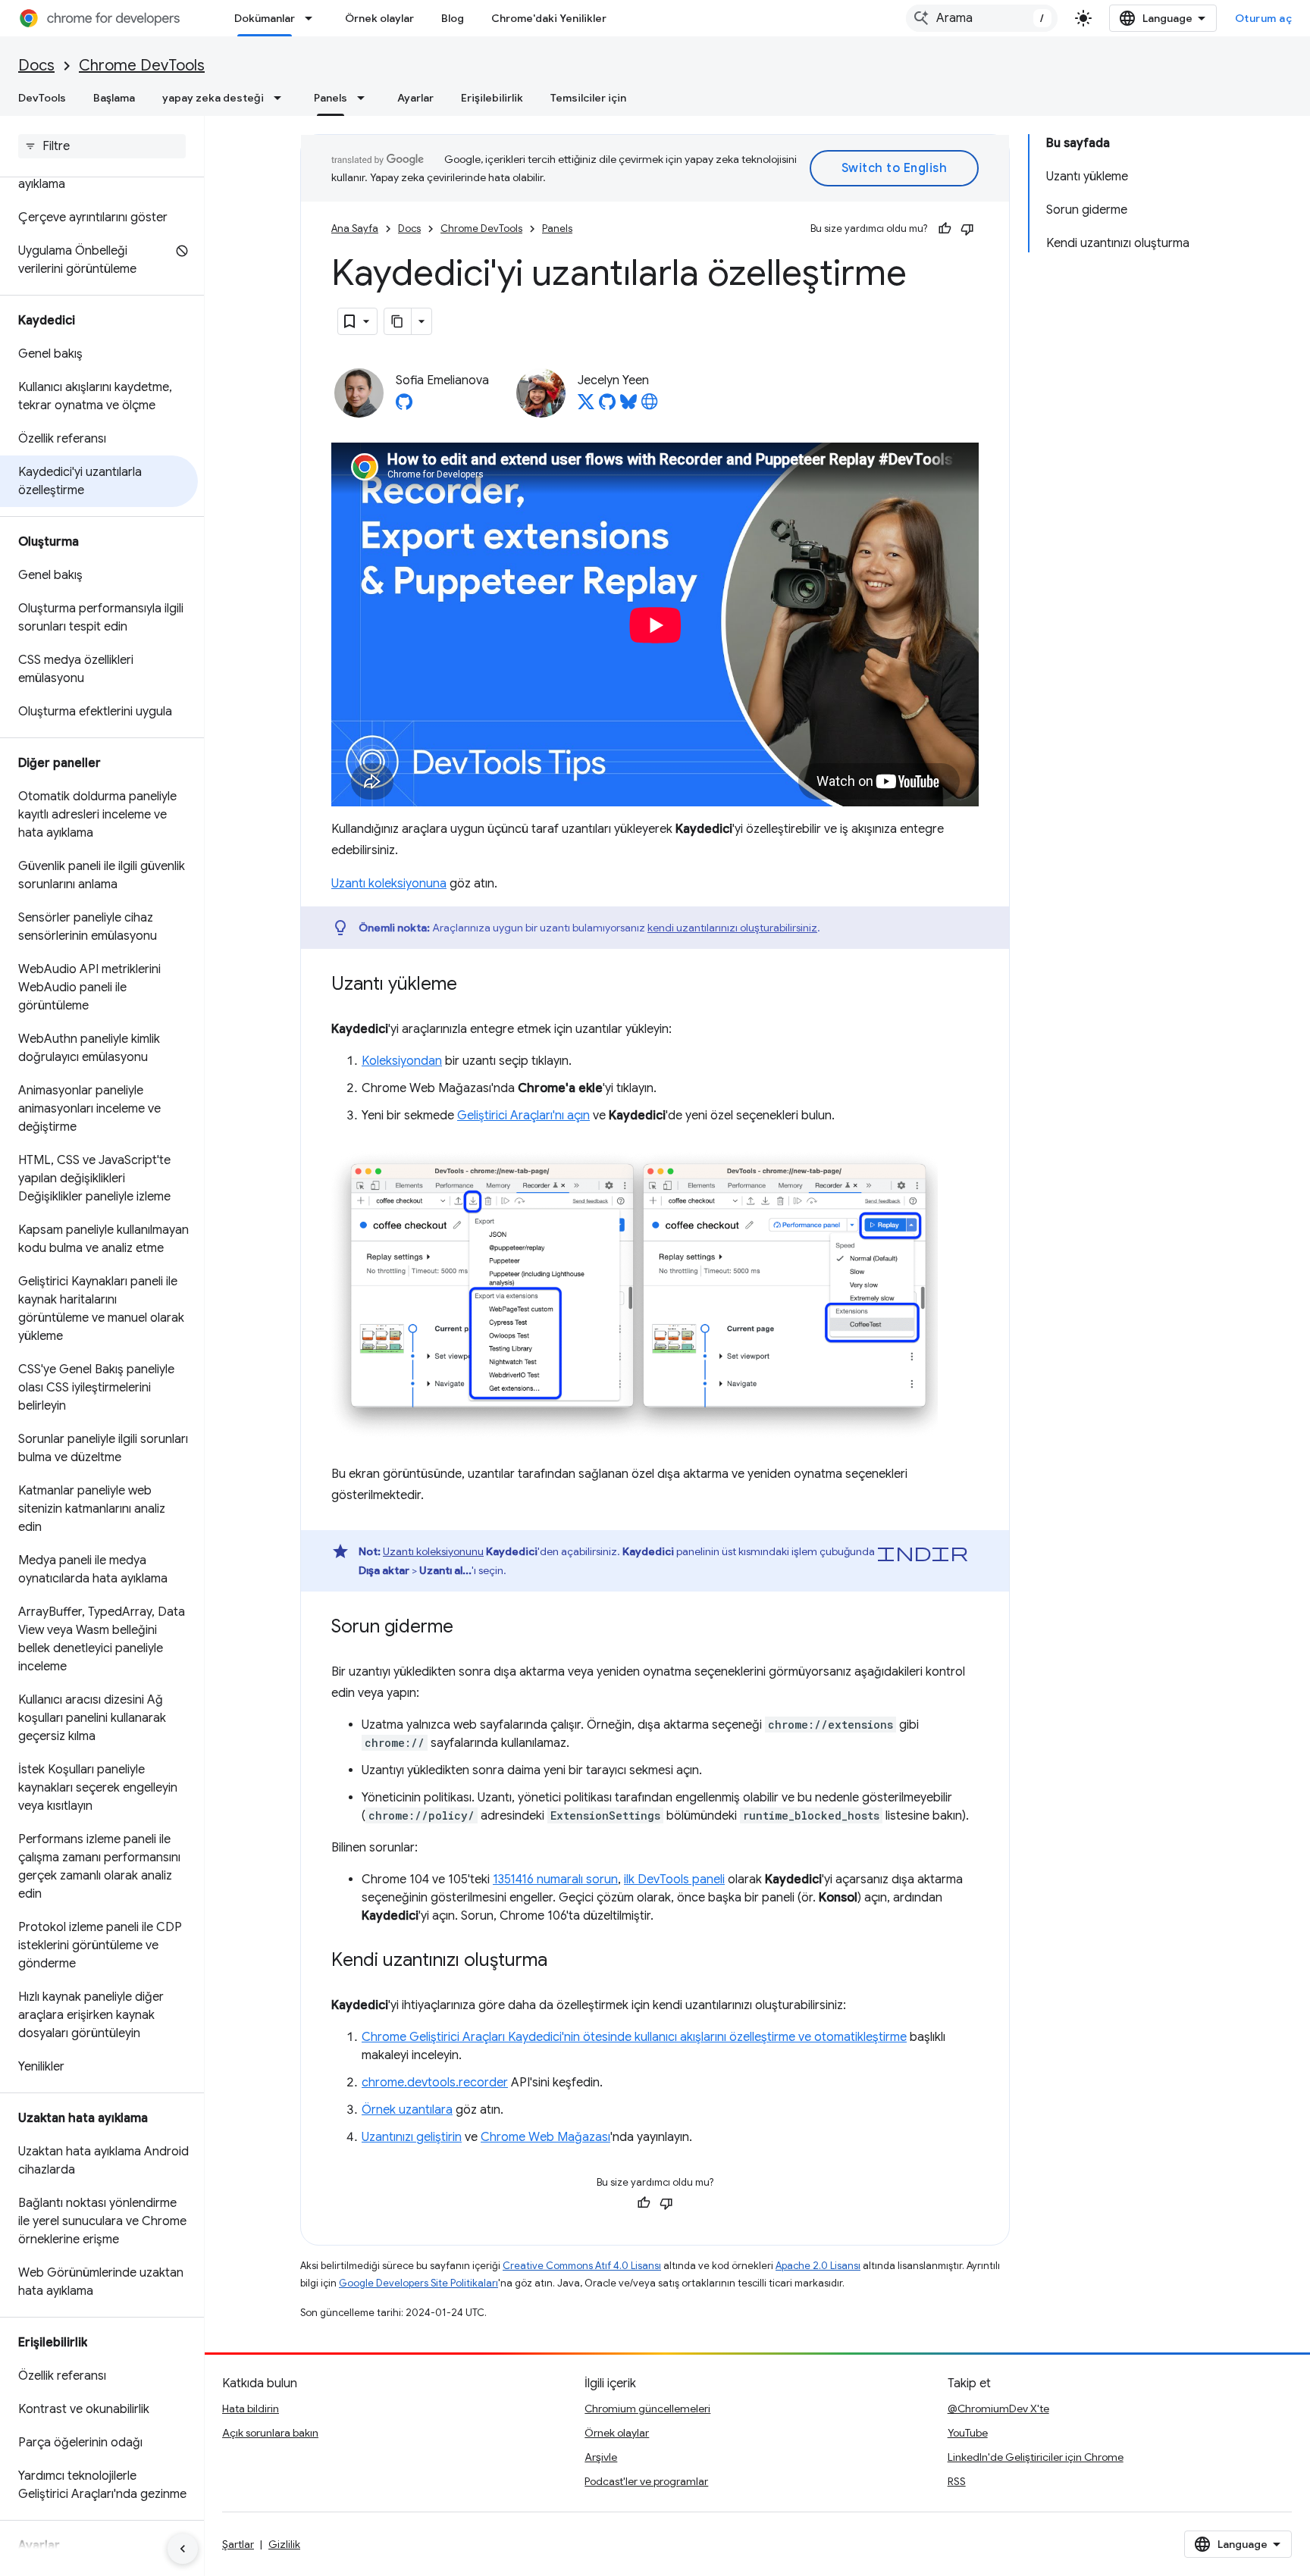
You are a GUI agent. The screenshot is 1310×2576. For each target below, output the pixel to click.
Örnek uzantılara (407, 2110)
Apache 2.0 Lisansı (818, 2266)
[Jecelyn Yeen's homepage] (650, 406)
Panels (331, 98)
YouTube (968, 2433)
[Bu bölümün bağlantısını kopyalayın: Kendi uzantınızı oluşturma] (563, 1961)
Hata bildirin (251, 2409)
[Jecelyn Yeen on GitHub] (607, 406)
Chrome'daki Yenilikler (549, 18)
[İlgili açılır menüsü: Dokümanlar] (313, 18)
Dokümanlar (265, 18)
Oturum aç (1264, 18)
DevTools (42, 98)
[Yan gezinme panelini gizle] (183, 2549)
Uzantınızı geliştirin (412, 2137)
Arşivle (601, 2457)
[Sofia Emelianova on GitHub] (404, 406)
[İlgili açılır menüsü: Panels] (365, 98)
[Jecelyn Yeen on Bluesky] (628, 406)
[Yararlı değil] (967, 229)
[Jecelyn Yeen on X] (586, 406)
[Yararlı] (945, 229)
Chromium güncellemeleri (647, 2409)
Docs (36, 66)
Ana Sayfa (355, 228)
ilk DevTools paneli (674, 1880)
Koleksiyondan (402, 1061)
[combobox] (982, 18)
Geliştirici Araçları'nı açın (523, 1116)
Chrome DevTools (142, 66)
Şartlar (238, 2544)
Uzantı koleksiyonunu (433, 1551)
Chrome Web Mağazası (545, 2137)
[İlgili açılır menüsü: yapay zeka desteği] (282, 98)
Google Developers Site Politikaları (418, 2283)
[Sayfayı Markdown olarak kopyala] (398, 321)
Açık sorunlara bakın (270, 2433)
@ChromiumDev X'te (998, 2409)
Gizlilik (284, 2544)
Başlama (114, 98)
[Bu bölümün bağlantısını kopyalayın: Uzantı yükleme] (472, 985)
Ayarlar (415, 98)
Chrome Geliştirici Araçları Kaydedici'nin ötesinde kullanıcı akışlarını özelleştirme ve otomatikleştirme (634, 2037)
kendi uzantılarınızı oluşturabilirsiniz (732, 928)
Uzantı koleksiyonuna (389, 884)
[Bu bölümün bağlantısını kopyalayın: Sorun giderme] (469, 1628)
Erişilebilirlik (492, 98)
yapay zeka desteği (213, 98)
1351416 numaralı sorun (555, 1880)
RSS (957, 2481)
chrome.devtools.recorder (435, 2083)
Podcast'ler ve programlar (646, 2481)
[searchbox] (102, 146)
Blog (453, 18)
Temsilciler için (588, 98)
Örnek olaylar (379, 18)
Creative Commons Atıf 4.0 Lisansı (582, 2266)
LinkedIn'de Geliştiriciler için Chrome (1036, 2457)
